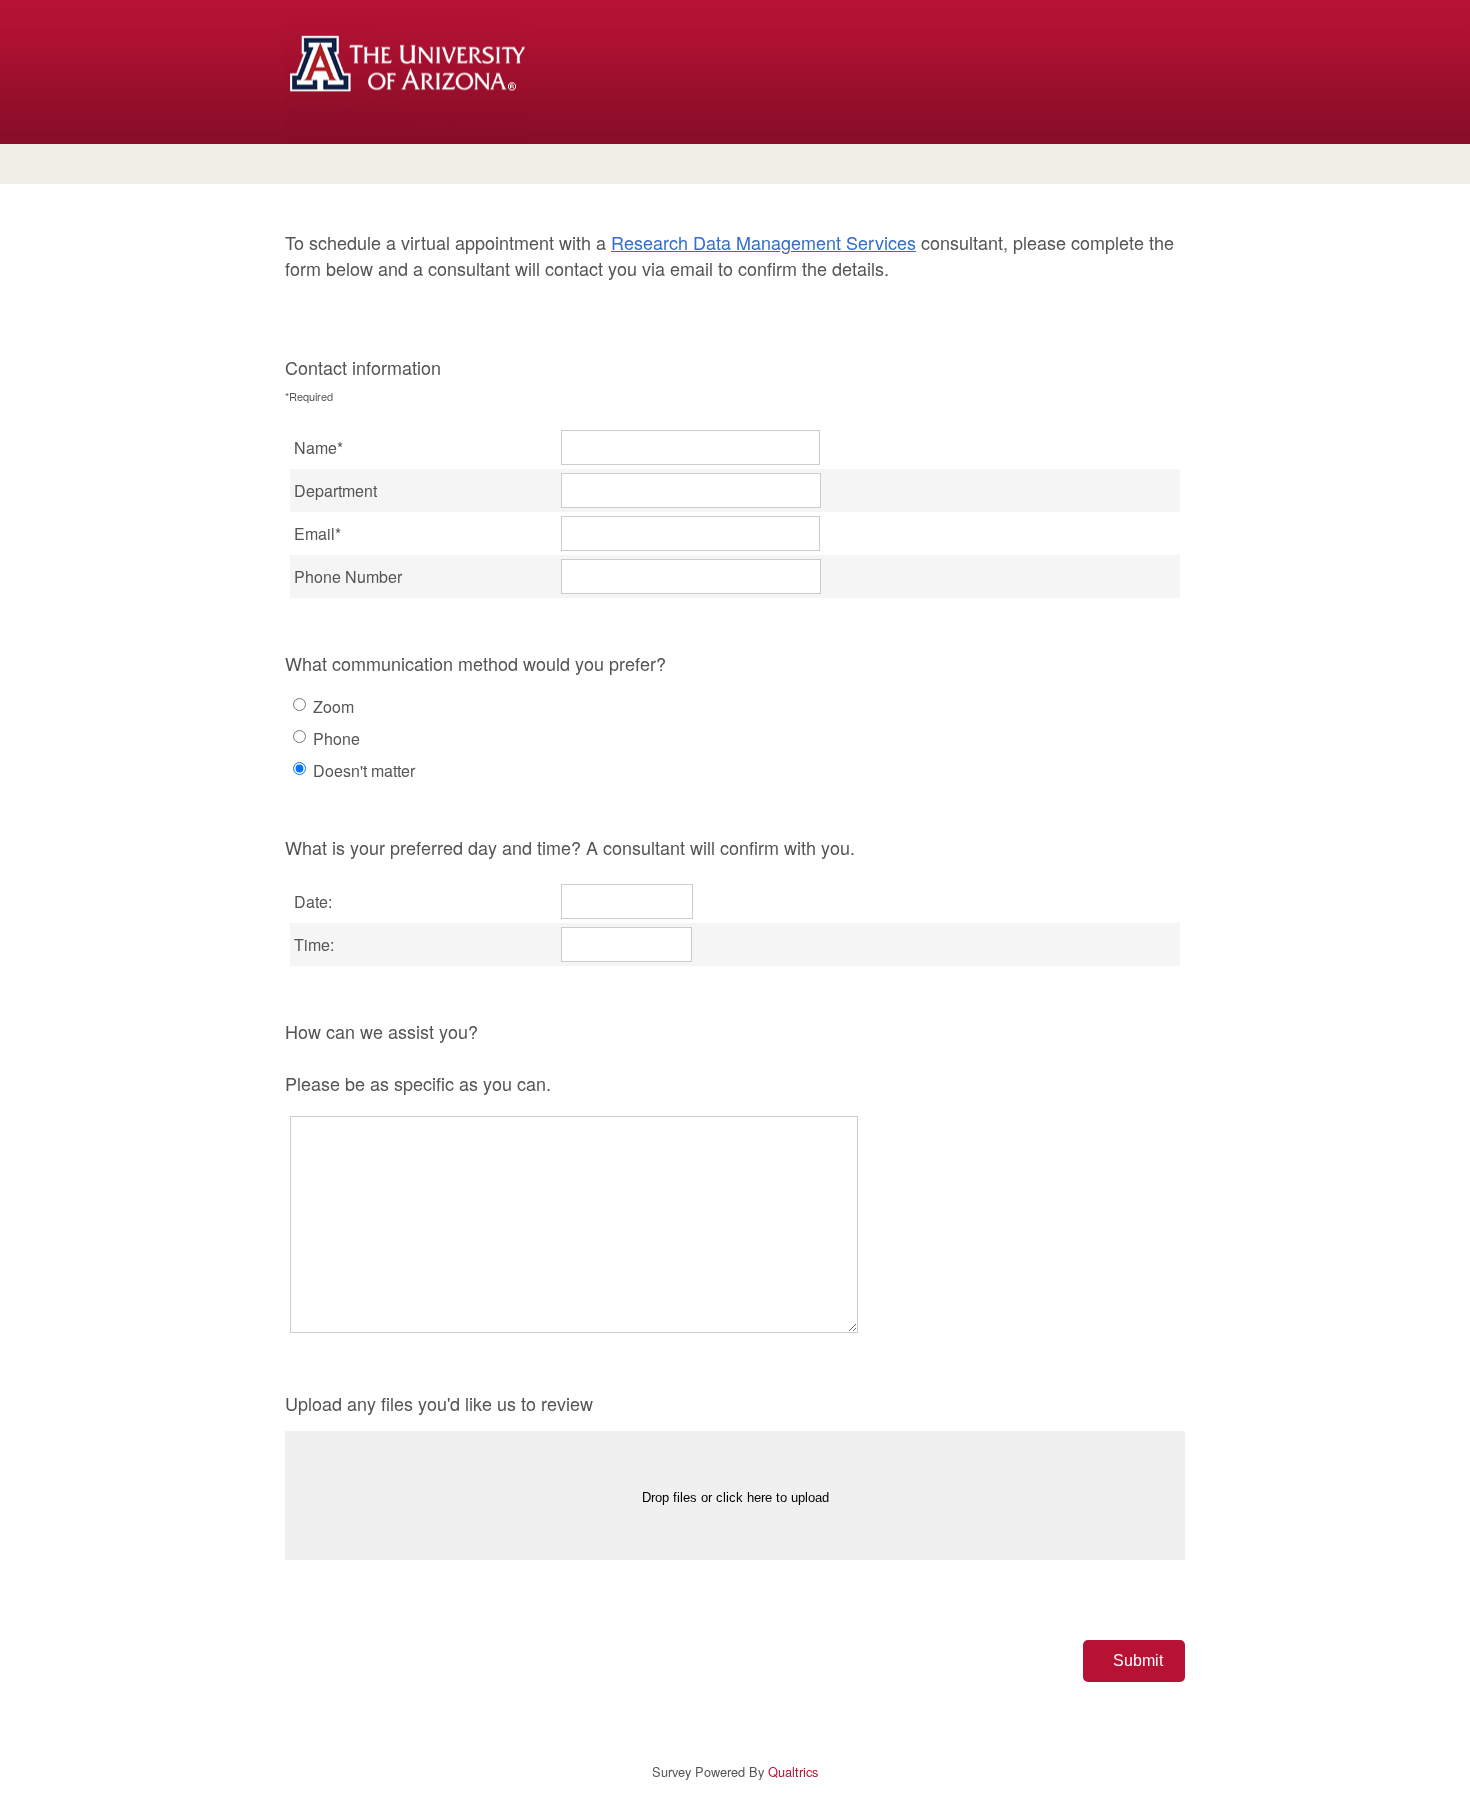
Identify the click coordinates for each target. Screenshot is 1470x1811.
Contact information (363, 379)
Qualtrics (793, 1771)
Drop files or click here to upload (735, 1497)
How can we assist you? (418, 1057)
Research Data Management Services (763, 242)
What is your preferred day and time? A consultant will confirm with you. (570, 847)
